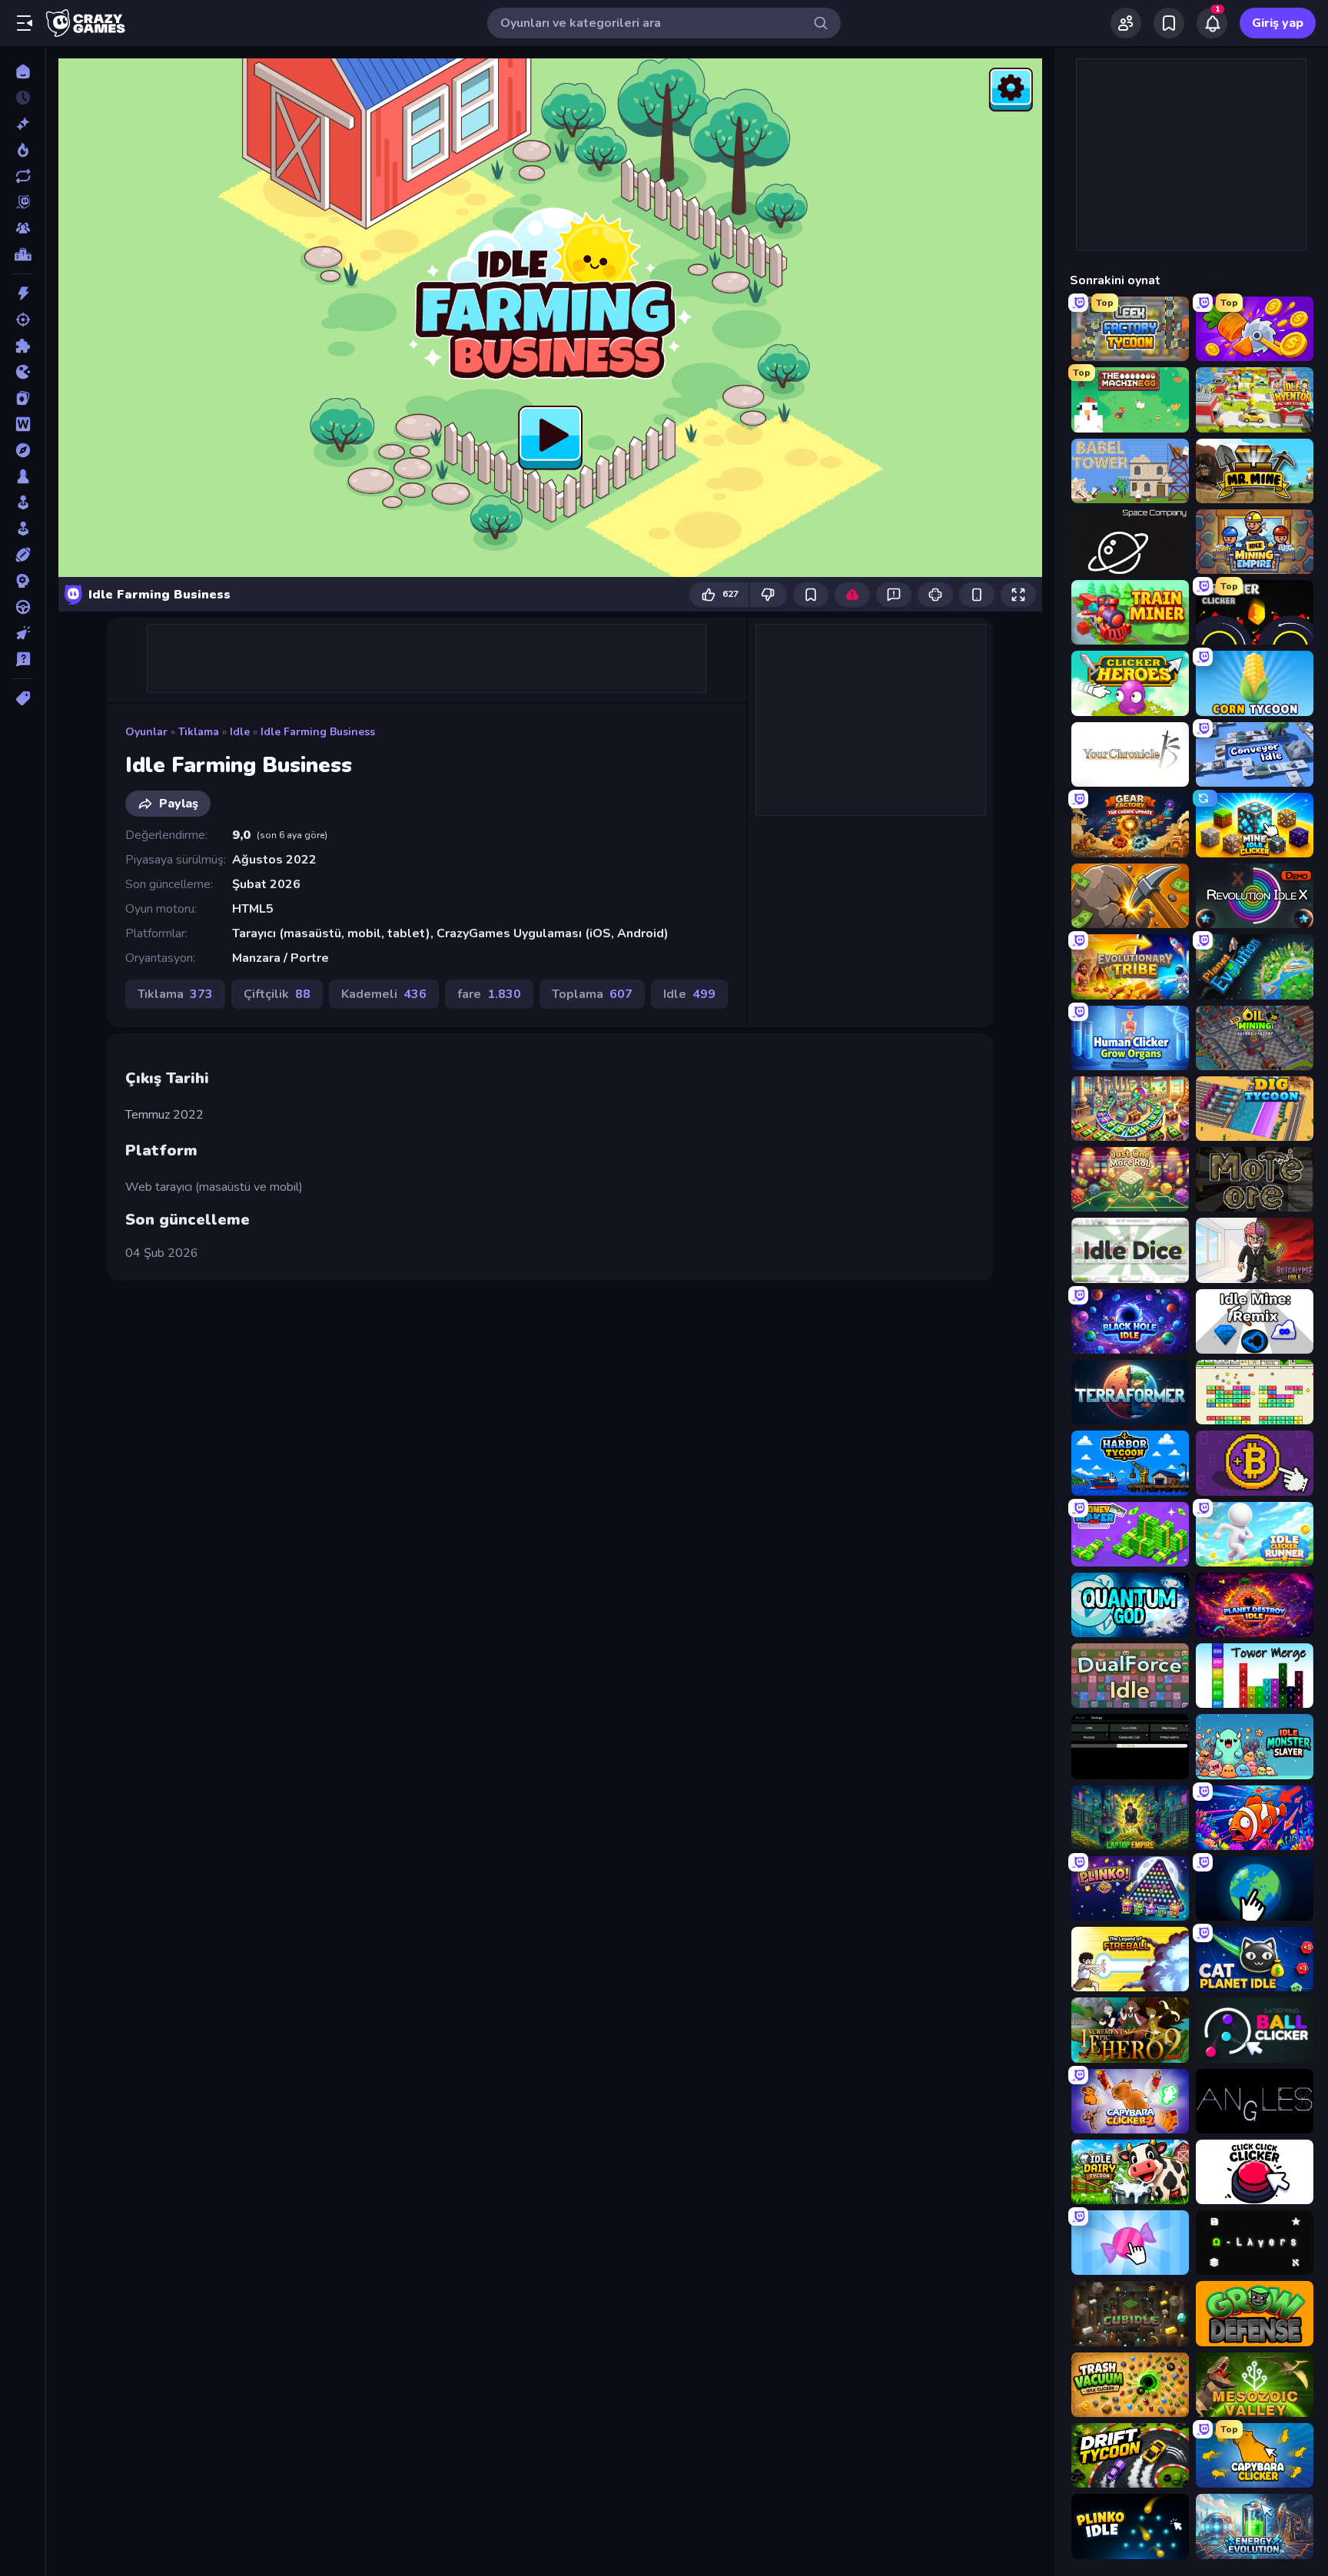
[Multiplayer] (23, 228)
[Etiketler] (23, 698)
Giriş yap (1278, 23)
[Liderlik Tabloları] (23, 254)
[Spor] (23, 555)
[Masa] (23, 476)
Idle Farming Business (318, 732)
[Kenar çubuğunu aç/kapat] (25, 23)
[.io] (23, 372)
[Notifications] (1212, 23)
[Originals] (23, 202)
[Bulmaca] (23, 346)
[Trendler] (23, 150)
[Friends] (1126, 23)
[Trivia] (23, 659)
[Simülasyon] (23, 529)
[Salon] (23, 502)
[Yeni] (23, 124)
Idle (240, 732)
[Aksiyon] (23, 293)
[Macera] (23, 450)
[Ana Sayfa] (23, 71)
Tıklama (199, 732)
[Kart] (23, 398)
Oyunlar (146, 732)
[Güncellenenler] (23, 176)
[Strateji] (23, 581)
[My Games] (1169, 23)
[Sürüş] (23, 607)
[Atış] (23, 320)
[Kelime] (23, 424)
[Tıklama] (23, 633)
